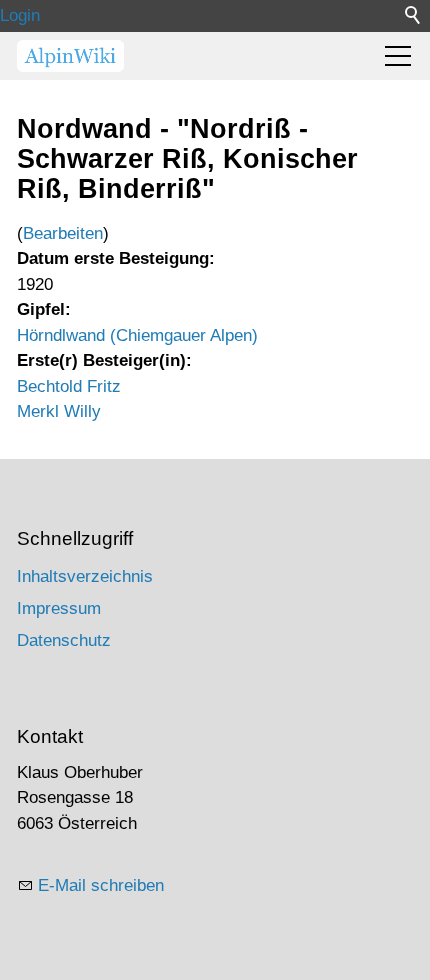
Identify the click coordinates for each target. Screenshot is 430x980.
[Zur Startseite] (70, 56)
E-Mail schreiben (101, 885)
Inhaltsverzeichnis (85, 576)
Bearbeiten (63, 233)
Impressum (59, 608)
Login (20, 15)
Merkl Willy (59, 411)
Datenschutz (64, 640)
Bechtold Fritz (69, 386)
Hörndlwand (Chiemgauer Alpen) (137, 335)
